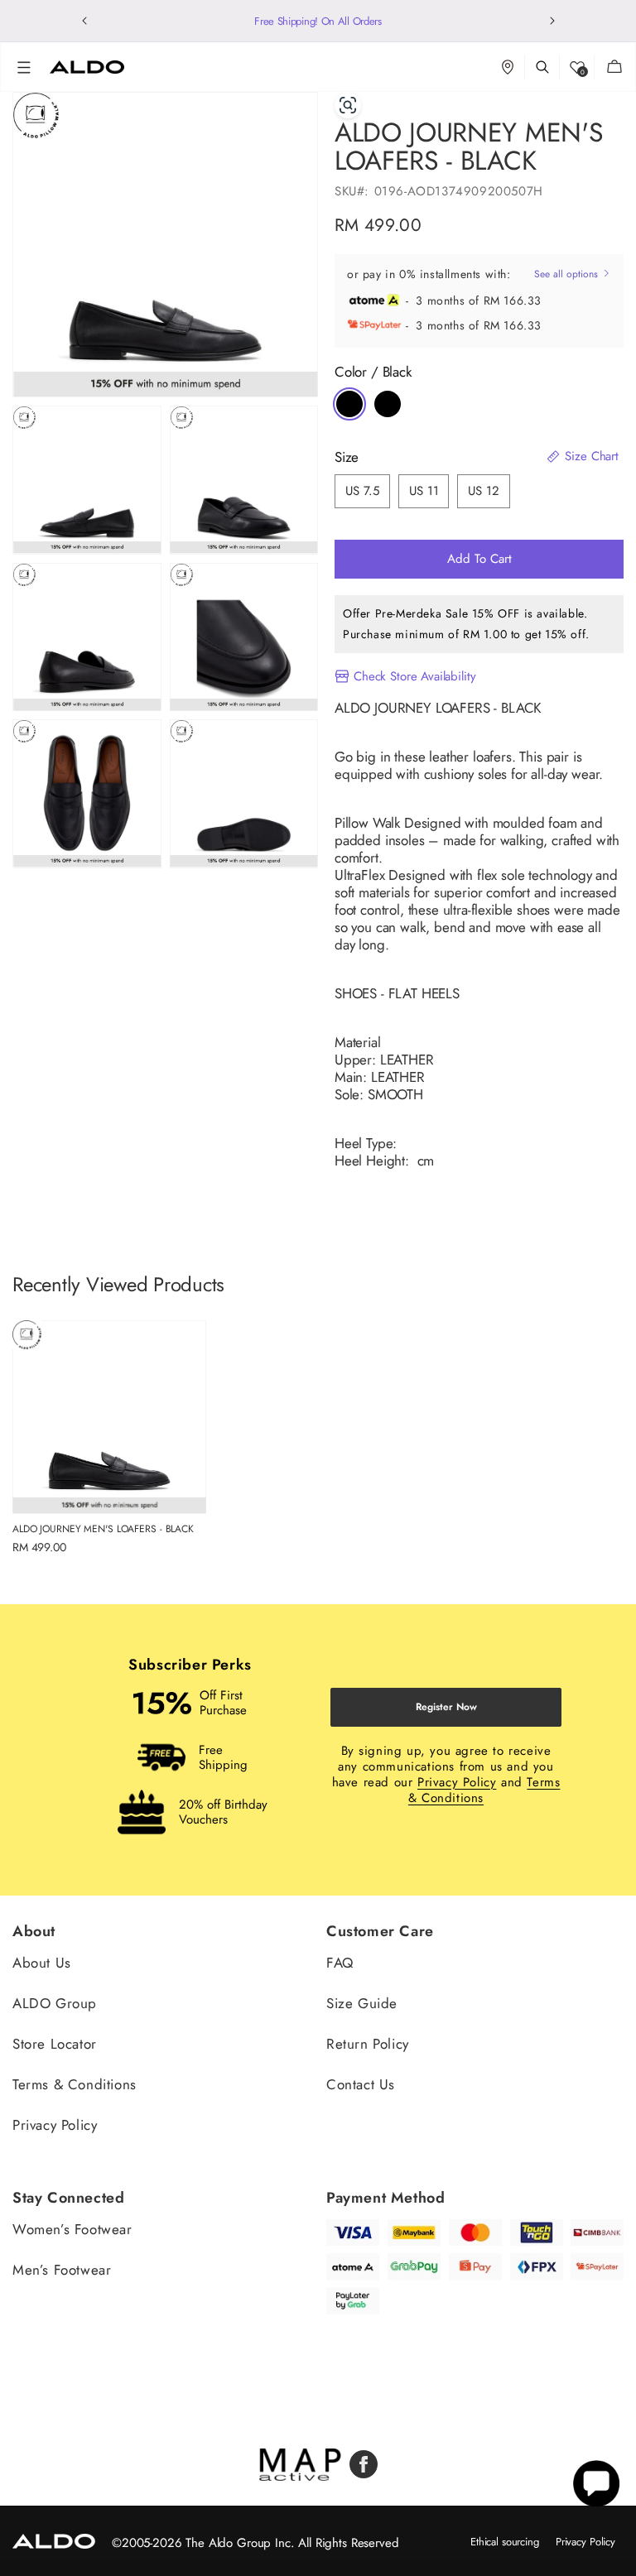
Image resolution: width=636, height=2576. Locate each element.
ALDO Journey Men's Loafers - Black (103, 1529)
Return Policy (368, 2044)
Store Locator (55, 2044)
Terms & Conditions (75, 2084)
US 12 (483, 491)
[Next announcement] (552, 21)
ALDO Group (55, 2003)
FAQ (340, 1964)
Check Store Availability (414, 676)
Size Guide (362, 2003)
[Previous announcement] (84, 21)
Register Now (446, 1707)
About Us (42, 1964)
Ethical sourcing (505, 2542)
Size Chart (590, 457)
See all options (568, 274)
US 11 (424, 491)
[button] (24, 67)
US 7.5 (362, 491)
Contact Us (361, 2084)
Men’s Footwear (62, 2270)
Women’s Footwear (72, 2230)
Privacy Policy (457, 1782)
